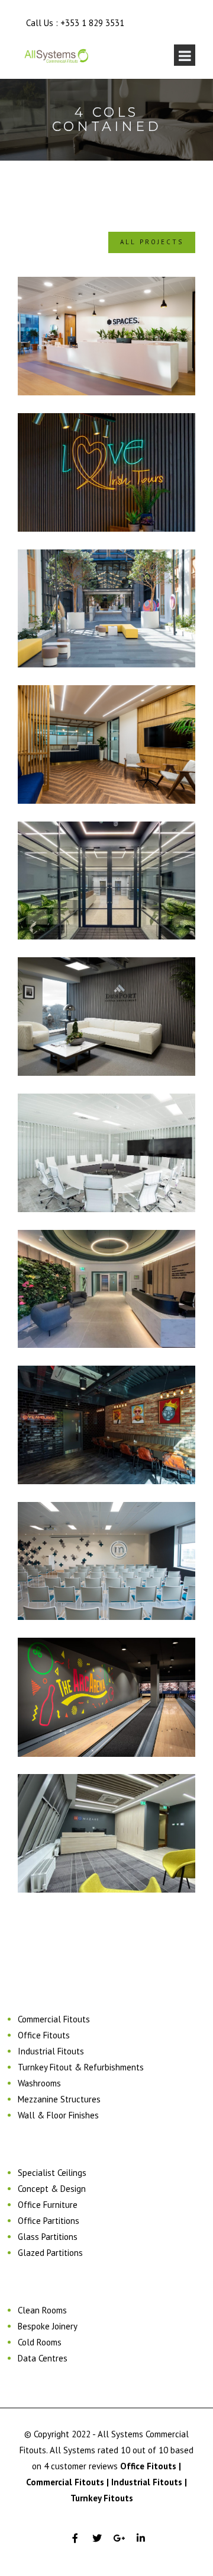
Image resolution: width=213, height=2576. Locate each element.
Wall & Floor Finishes (58, 2115)
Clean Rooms (42, 2310)
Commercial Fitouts (54, 2019)
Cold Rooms (40, 2342)
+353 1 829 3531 (92, 23)
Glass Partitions (48, 2237)
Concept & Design (52, 2189)
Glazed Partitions (50, 2253)
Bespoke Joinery (48, 2326)
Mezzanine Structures (59, 2099)
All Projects (152, 242)
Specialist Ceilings (52, 2173)
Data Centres (43, 2358)
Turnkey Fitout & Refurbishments (81, 2067)
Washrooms (39, 2083)
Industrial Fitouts (51, 2051)
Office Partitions (49, 2221)
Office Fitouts (44, 2035)
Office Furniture (48, 2205)
